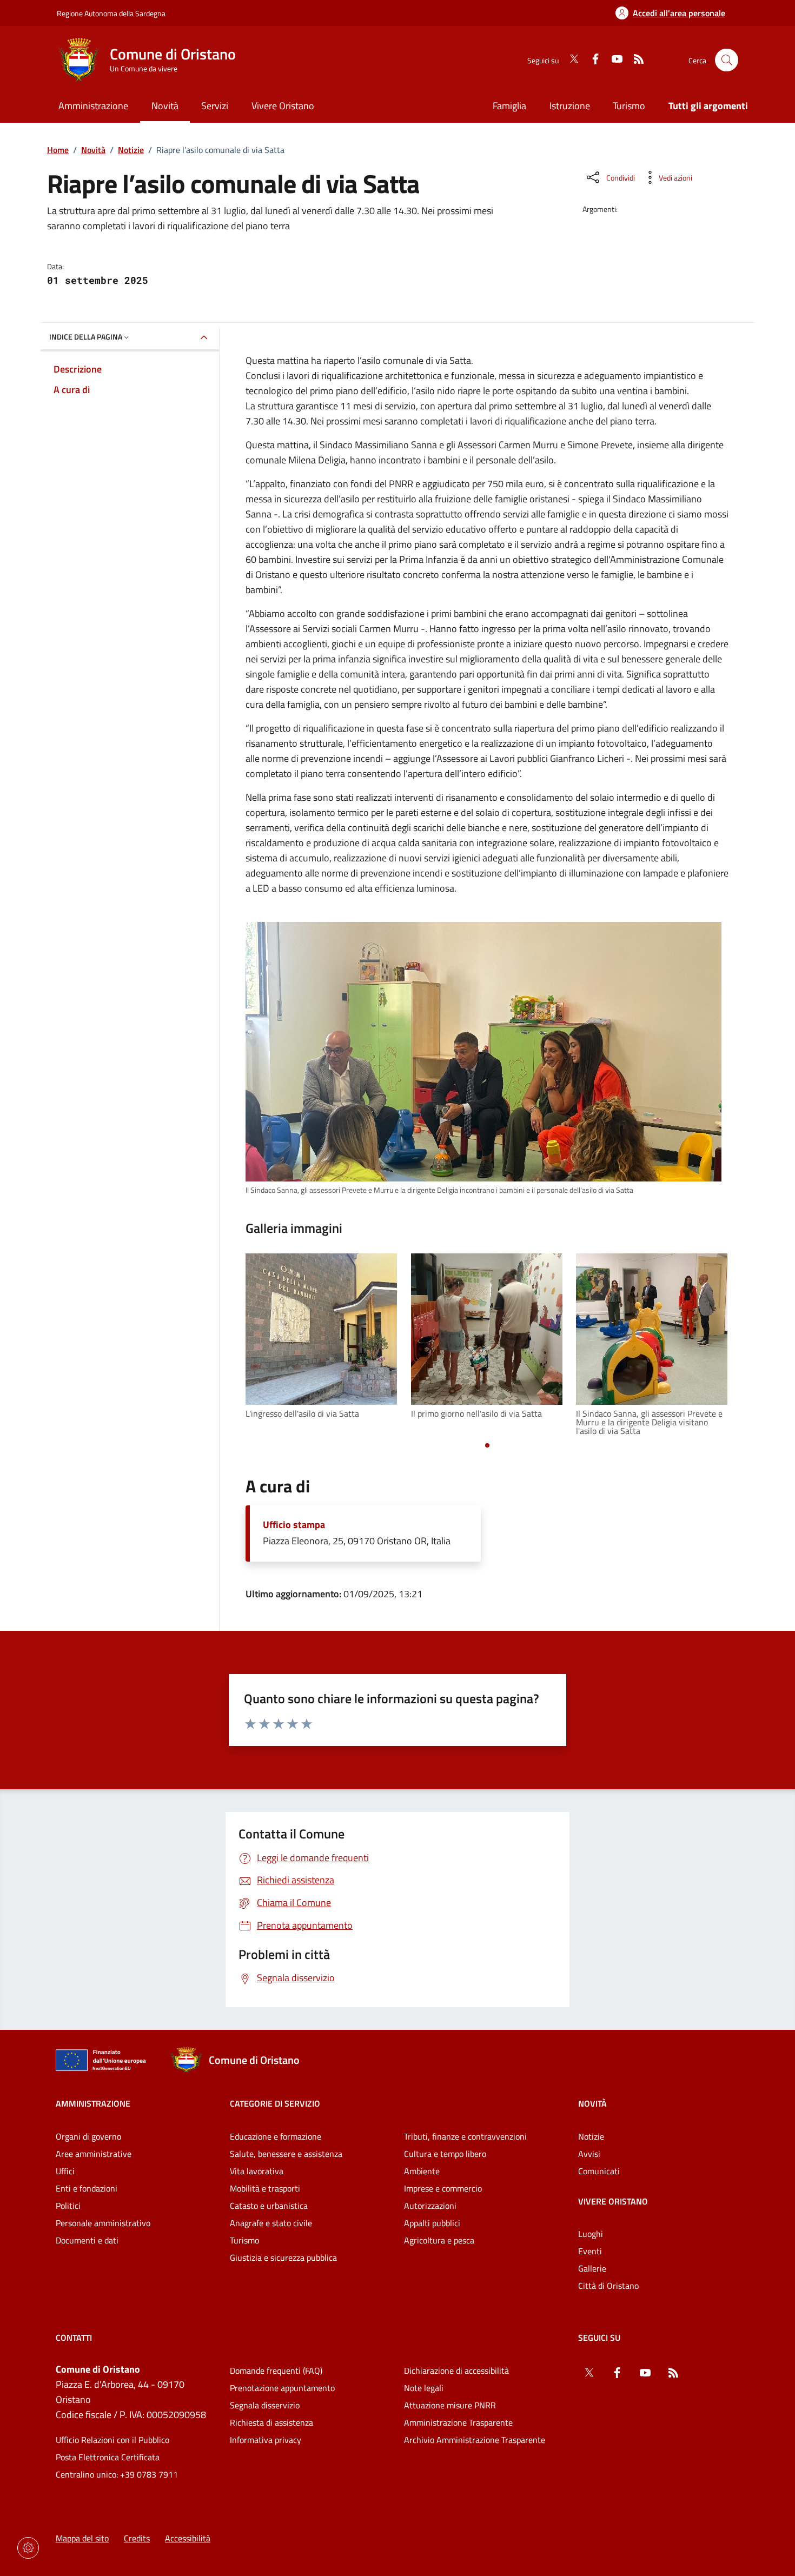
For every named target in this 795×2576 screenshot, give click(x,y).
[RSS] (634, 60)
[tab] (487, 1445)
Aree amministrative (94, 2154)
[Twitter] (569, 60)
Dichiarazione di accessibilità (456, 2371)
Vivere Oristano (613, 2201)
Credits (137, 2538)
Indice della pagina (86, 337)
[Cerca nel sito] (727, 60)
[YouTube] (613, 60)
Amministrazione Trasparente (458, 2422)
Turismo (629, 106)
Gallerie (592, 2268)
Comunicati (599, 2171)
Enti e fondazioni (87, 2188)
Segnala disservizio (265, 2405)
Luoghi (591, 2234)
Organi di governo (88, 2136)
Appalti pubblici (432, 2223)
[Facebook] (591, 60)
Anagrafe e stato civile (271, 2223)
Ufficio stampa (294, 1525)
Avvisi (589, 2154)
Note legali (424, 2388)
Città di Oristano (608, 2286)
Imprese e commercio (443, 2188)
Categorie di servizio (275, 2103)
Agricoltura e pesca (439, 2240)
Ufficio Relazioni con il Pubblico (112, 2440)
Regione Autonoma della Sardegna (111, 13)
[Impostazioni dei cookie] (28, 2548)
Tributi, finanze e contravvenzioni (465, 2136)
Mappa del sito (82, 2538)
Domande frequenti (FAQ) (276, 2371)
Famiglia (509, 106)
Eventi (590, 2251)
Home (58, 150)
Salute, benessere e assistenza (286, 2154)
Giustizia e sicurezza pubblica (283, 2258)
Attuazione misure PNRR (450, 2405)
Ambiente (422, 2171)
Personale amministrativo (103, 2223)
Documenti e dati (87, 2240)
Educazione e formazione (276, 2136)
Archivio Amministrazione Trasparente (475, 2440)
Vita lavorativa (257, 2171)
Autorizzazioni (430, 2206)
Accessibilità (188, 2538)
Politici (68, 2206)
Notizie (131, 150)
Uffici (65, 2171)
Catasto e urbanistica (269, 2206)
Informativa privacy (266, 2440)
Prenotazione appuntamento (282, 2388)
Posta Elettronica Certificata (108, 2457)
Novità (93, 150)
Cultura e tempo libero (445, 2154)
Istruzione (570, 106)
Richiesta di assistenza (271, 2422)
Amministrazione (93, 2103)
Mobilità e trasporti (265, 2188)
